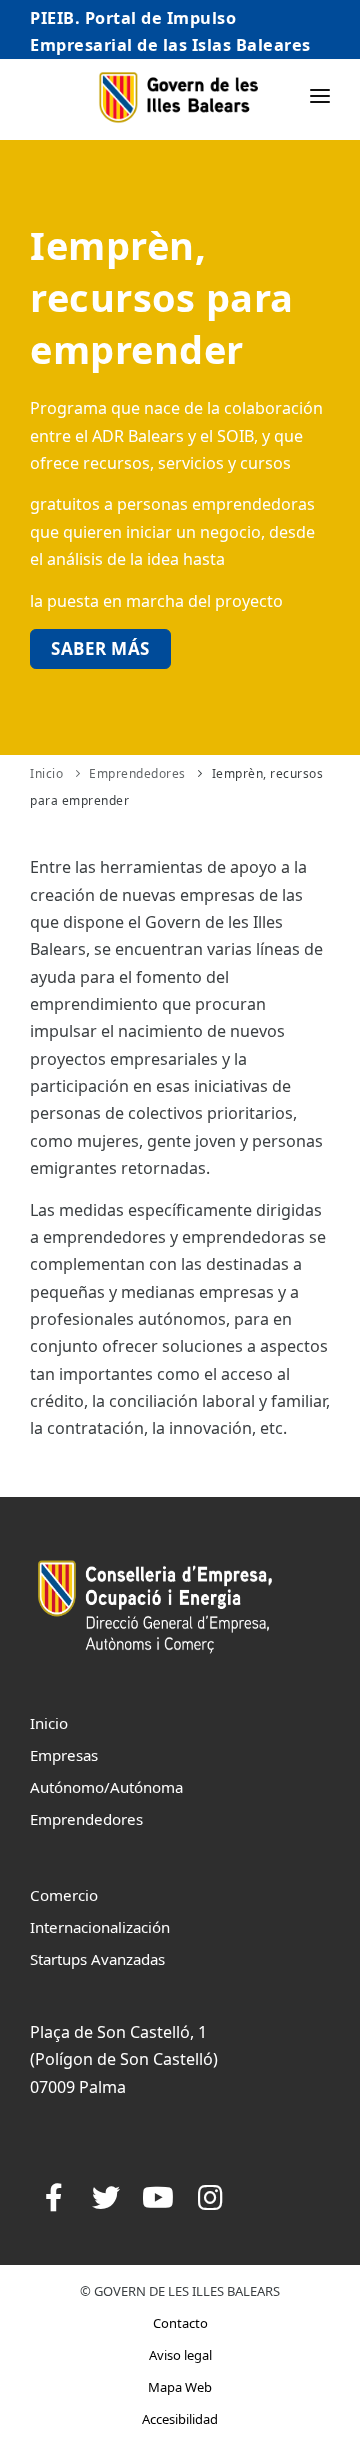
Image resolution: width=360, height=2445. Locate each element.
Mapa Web (180, 2387)
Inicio (46, 773)
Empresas (64, 1755)
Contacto (180, 2323)
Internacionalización (100, 1927)
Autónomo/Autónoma (106, 1787)
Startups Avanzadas (97, 1959)
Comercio (64, 1895)
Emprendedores (137, 773)
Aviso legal (180, 2355)
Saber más (100, 648)
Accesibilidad (180, 2419)
